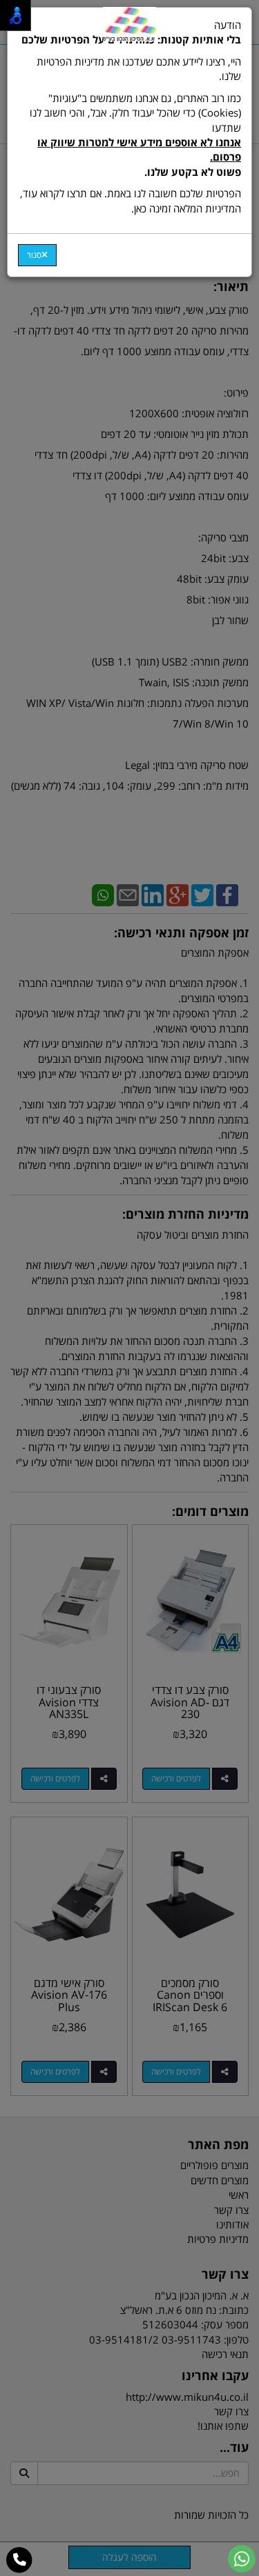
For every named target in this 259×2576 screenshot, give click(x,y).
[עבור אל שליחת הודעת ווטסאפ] (242, 2559)
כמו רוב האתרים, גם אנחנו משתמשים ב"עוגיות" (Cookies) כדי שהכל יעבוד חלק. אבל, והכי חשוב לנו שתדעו (135, 135)
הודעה (131, 117)
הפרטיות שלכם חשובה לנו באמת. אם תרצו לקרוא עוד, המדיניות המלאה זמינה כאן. (131, 200)
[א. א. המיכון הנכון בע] (129, 24)
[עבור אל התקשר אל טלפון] (20, 2560)
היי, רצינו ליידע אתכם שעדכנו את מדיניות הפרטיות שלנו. (139, 69)
